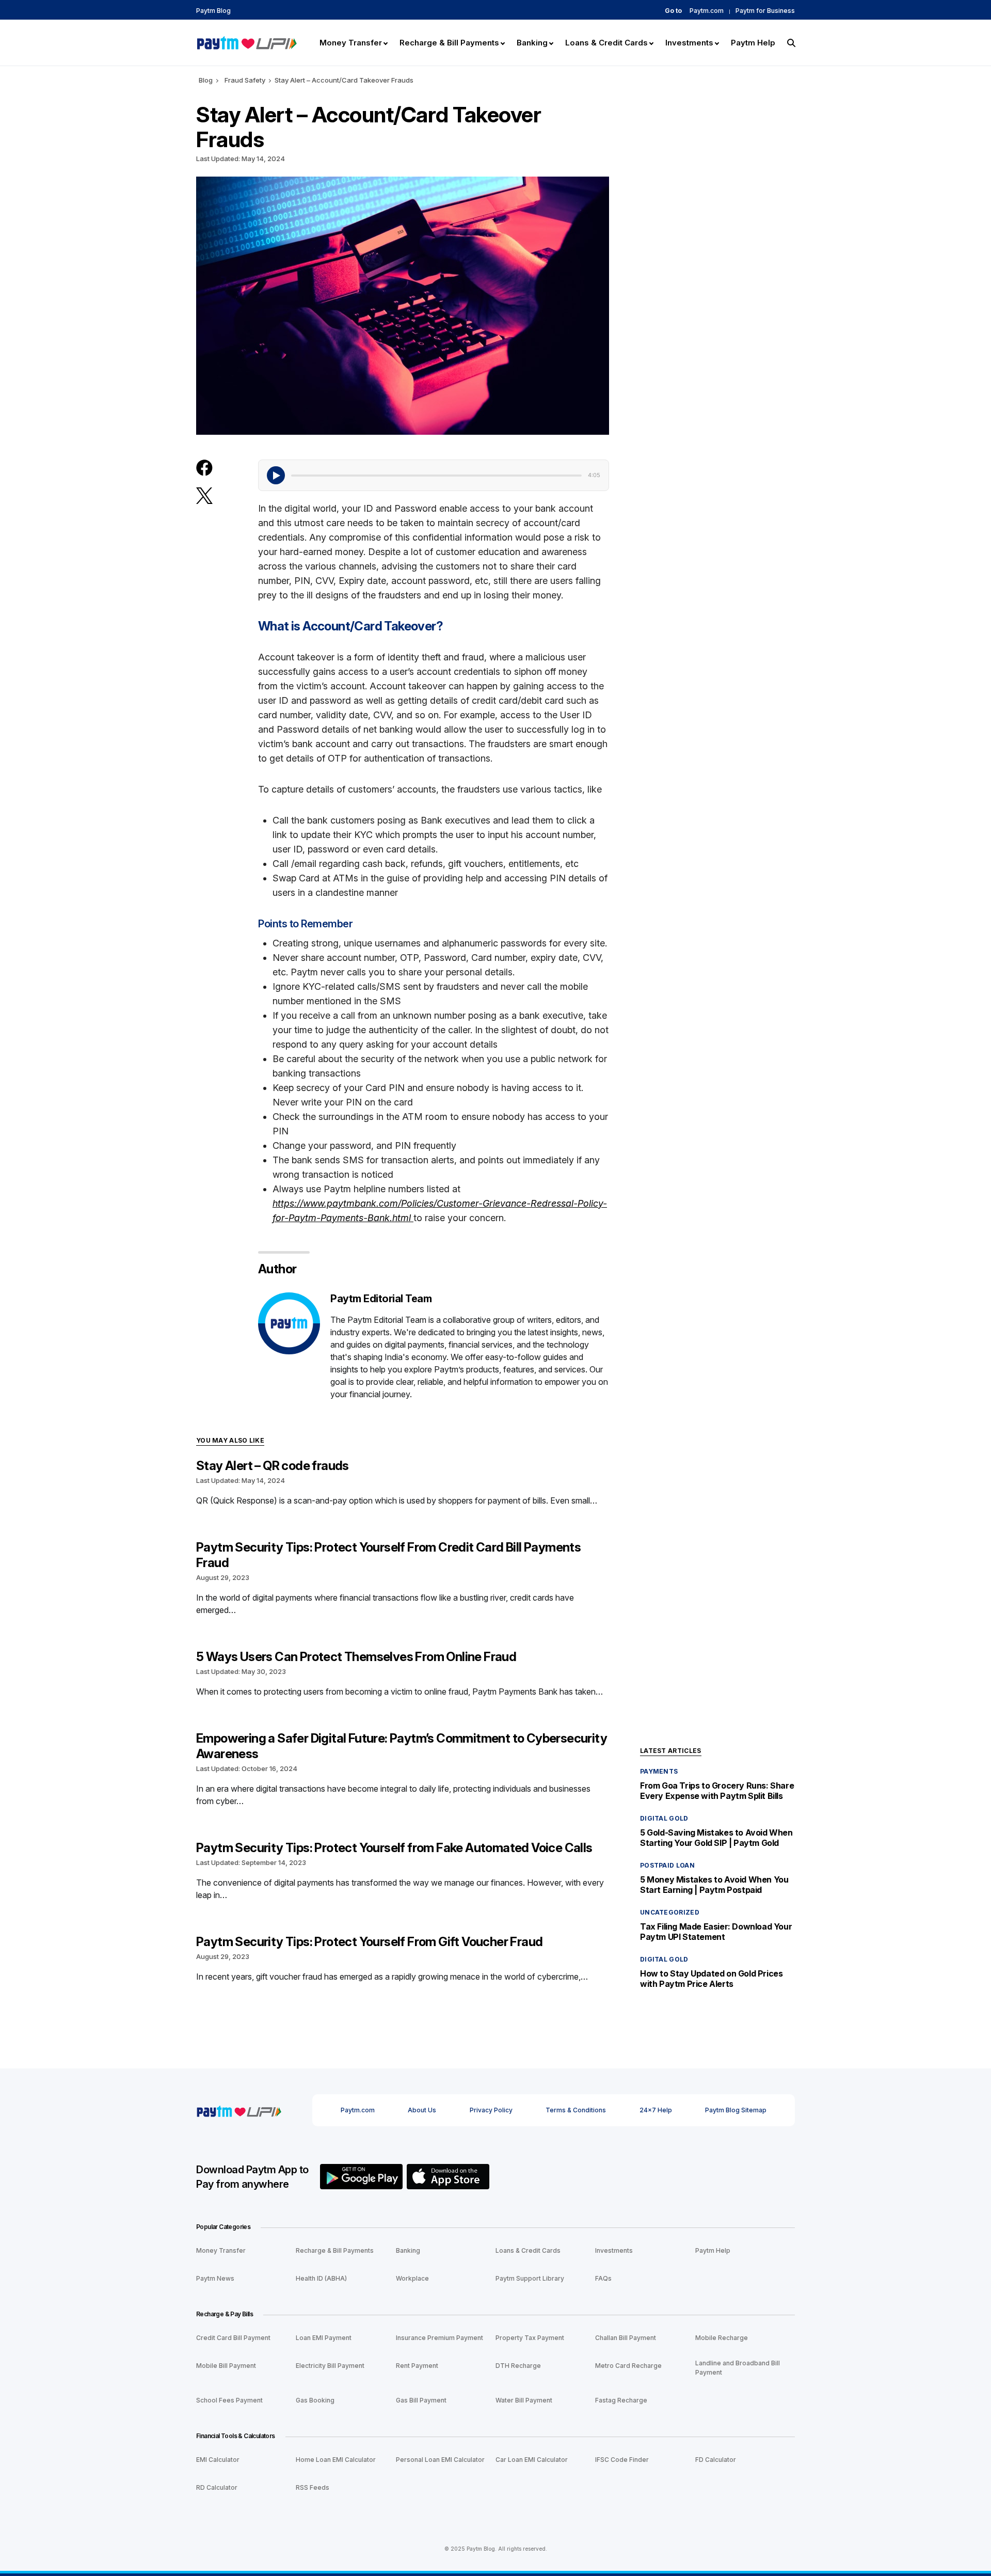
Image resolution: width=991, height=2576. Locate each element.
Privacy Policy (491, 2110)
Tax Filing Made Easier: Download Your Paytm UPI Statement (716, 1932)
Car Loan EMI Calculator (532, 2460)
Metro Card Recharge (628, 2366)
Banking (408, 2250)
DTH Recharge (518, 2366)
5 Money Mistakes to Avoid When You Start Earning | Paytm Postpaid (714, 1885)
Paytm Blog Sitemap (736, 2110)
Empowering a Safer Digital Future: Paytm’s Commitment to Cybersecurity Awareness (402, 1746)
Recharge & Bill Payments (335, 2250)
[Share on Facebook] (204, 468)
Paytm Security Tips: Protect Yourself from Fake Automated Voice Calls (394, 1848)
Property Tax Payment (530, 2338)
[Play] (276, 475)
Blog (206, 80)
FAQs (603, 2278)
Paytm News (215, 2278)
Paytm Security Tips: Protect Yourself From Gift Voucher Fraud (369, 1942)
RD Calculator (217, 2487)
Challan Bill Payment (626, 2338)
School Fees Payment (229, 2400)
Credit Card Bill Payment (233, 2338)
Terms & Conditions (576, 2110)
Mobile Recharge (722, 2338)
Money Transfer (221, 2250)
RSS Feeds (313, 2487)
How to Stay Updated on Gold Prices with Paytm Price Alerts (711, 1979)
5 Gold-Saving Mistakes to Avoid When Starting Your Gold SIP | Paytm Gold (716, 1838)
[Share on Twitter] (204, 495)
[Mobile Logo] (246, 42)
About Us (422, 2110)
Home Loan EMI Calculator (336, 2460)
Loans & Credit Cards (528, 2250)
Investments (614, 2250)
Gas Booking (315, 2400)
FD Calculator (716, 2460)
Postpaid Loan (667, 1865)
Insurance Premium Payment (439, 2338)
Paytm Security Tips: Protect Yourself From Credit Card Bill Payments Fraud (388, 1555)
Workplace (412, 2278)
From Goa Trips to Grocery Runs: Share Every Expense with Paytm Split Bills (717, 1791)
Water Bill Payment (524, 2400)
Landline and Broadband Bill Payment (738, 2368)
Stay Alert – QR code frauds (273, 1466)
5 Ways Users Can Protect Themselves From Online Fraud (356, 1657)
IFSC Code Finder (622, 2460)
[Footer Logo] (239, 2110)
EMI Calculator (218, 2460)
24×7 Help (656, 2110)
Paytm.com (707, 11)
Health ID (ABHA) (321, 2278)
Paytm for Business (765, 11)
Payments (659, 1771)
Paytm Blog (213, 11)
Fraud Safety (245, 80)
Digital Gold (664, 1818)
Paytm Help (713, 2250)
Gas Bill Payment (421, 2400)
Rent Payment (417, 2366)
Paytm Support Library (530, 2278)
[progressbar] (436, 475)
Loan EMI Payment (324, 2338)
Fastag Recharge (621, 2400)
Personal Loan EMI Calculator (440, 2460)
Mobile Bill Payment (226, 2366)
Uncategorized (670, 1912)
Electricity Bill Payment (330, 2366)
